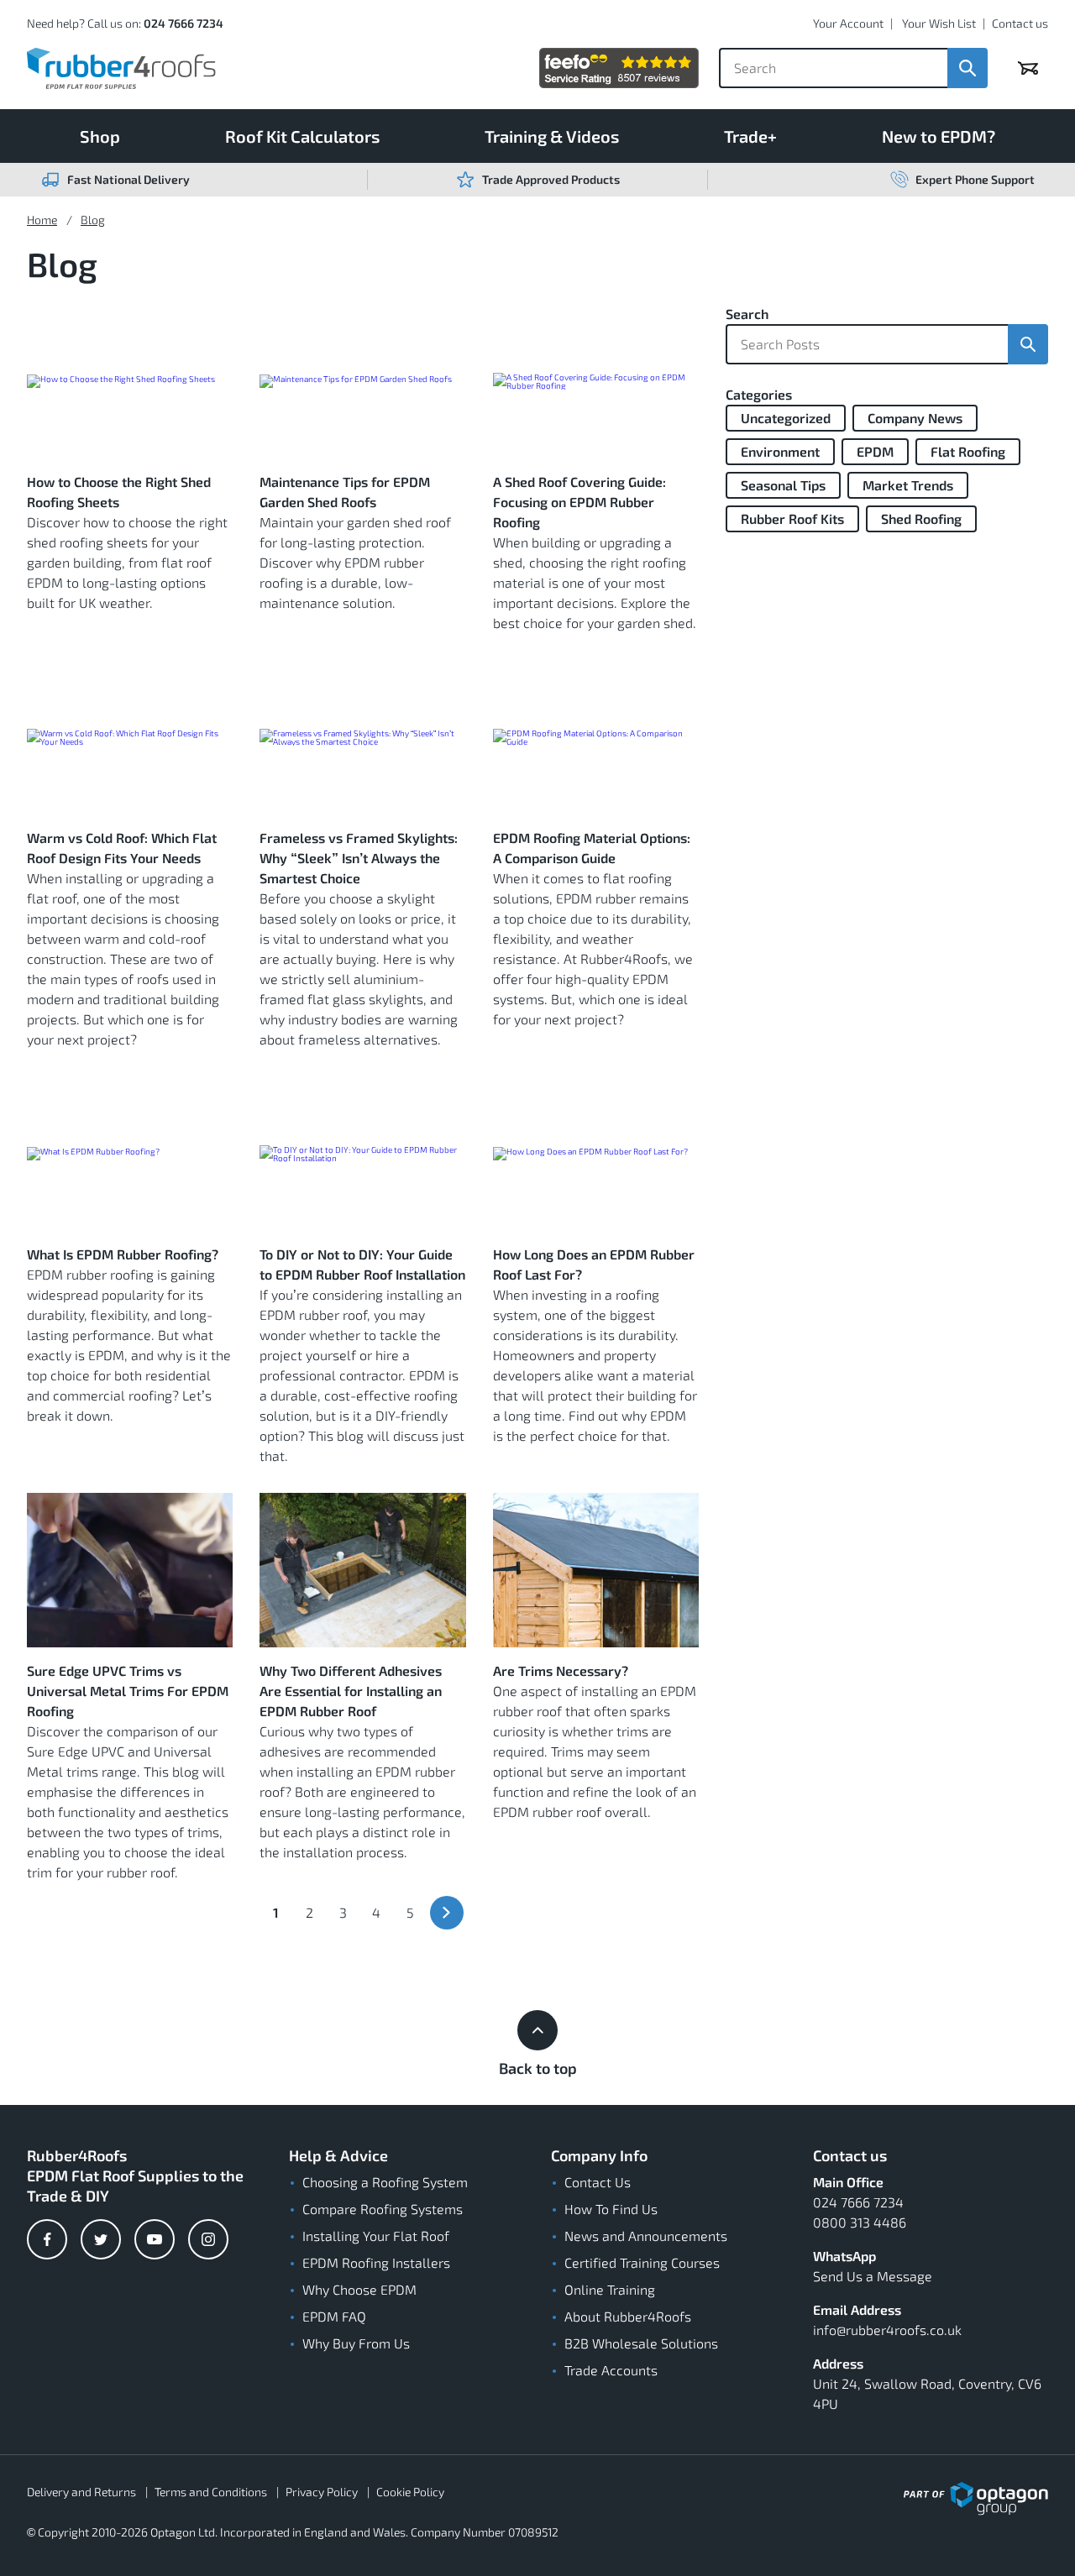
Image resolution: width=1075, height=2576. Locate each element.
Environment (780, 451)
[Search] (967, 68)
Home (42, 220)
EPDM (875, 451)
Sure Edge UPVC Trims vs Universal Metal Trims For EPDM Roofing (128, 1691)
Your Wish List (939, 23)
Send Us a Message (873, 2276)
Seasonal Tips (783, 485)
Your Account (848, 23)
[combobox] (833, 68)
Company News (915, 418)
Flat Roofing (968, 451)
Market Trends (908, 485)
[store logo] (121, 68)
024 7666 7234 (184, 23)
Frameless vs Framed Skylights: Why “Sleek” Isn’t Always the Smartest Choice (359, 858)
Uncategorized (786, 418)
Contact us (1020, 23)
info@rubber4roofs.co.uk (887, 2330)
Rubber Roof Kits (792, 518)
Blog (93, 220)
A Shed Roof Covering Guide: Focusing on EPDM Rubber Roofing (579, 502)
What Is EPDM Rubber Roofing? (123, 1254)
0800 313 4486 (860, 2222)
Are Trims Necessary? (561, 1670)
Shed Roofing (921, 518)
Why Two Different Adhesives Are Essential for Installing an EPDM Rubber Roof (351, 1691)
